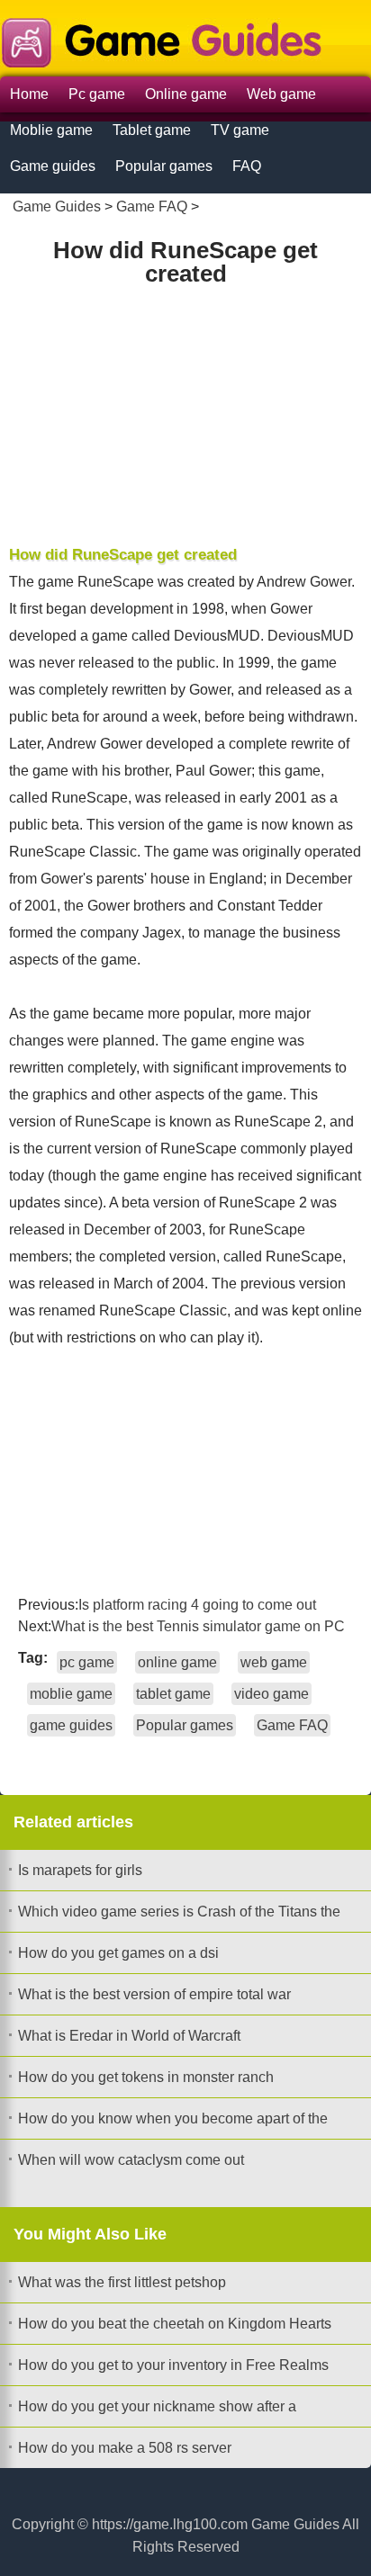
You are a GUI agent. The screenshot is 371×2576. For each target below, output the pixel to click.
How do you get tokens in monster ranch (146, 2077)
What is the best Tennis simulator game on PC (198, 1626)
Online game (186, 94)
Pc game (97, 94)
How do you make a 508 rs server (125, 2448)
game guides (71, 1725)
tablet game (173, 1694)
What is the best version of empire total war (154, 1994)
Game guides (53, 166)
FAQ (247, 166)
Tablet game (152, 130)
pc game (87, 1662)
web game (274, 1662)
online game (177, 1662)
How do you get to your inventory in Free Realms (173, 2365)
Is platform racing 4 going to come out (197, 1605)
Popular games (164, 166)
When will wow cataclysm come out (131, 2160)
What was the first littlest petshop (122, 2282)
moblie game (71, 1694)
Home (29, 94)
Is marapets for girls (80, 1870)
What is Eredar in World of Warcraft (129, 2036)
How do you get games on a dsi (118, 1953)
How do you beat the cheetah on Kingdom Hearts (175, 2324)
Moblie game (51, 130)
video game (271, 1694)
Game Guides (57, 206)
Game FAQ (152, 206)
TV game (240, 130)
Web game (281, 94)
